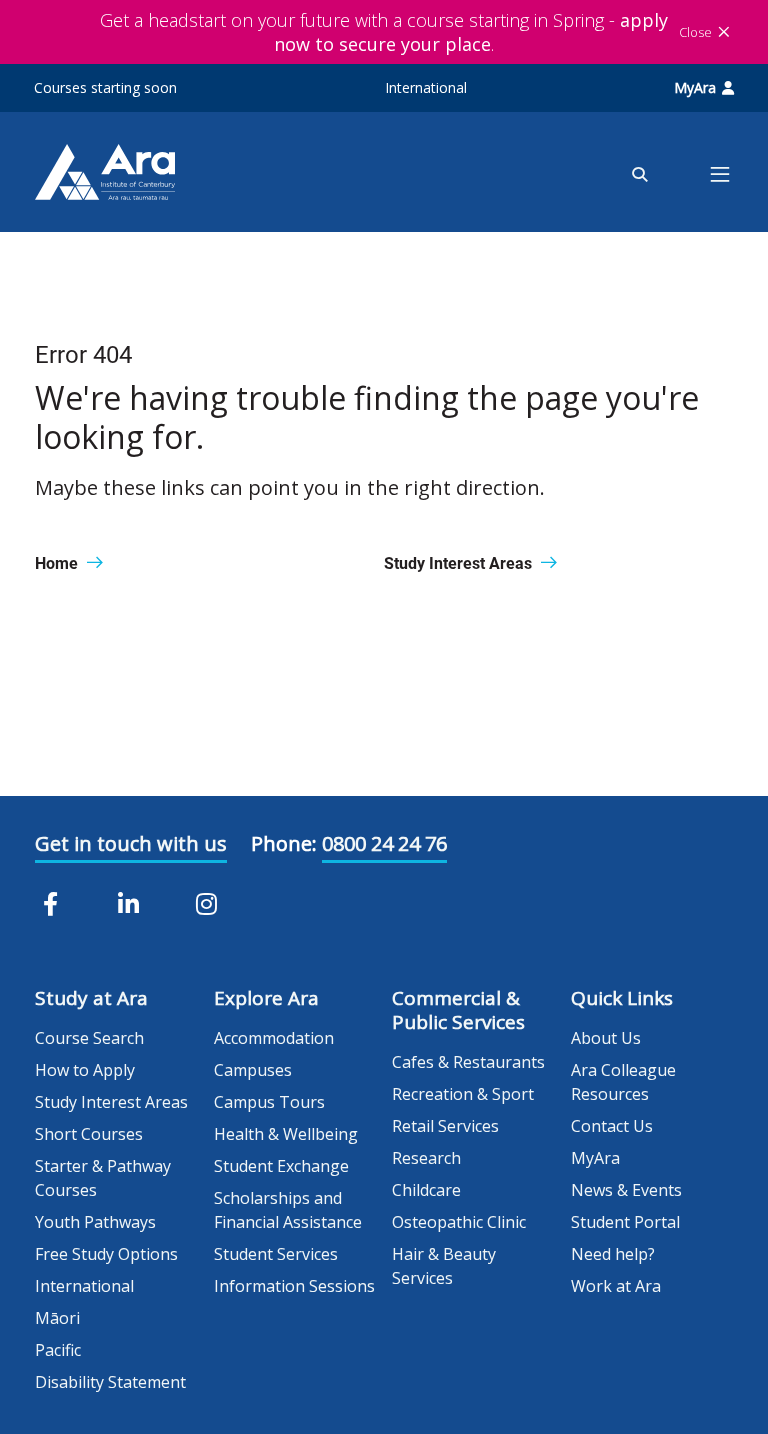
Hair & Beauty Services (444, 1266)
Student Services (276, 1254)
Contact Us (612, 1126)
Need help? (613, 1254)
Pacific (58, 1350)
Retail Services (445, 1126)
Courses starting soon (105, 87)
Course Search (89, 1038)
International (426, 87)
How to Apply (85, 1070)
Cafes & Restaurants (468, 1062)
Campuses (253, 1070)
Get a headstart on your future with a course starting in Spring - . (384, 32)
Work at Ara (616, 1286)
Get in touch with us (131, 843)
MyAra (695, 87)
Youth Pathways (95, 1222)
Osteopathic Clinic (459, 1222)
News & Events (626, 1190)
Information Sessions (294, 1286)
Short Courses (89, 1134)
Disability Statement (110, 1382)
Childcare (426, 1190)
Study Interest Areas (111, 1102)
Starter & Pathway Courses (103, 1178)
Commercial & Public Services (458, 1010)
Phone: (284, 843)
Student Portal (625, 1222)
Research (426, 1158)
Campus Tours (269, 1102)
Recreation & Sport (463, 1094)
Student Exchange (281, 1166)
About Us (606, 1038)
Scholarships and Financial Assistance (288, 1210)
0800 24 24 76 (384, 843)
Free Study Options (106, 1254)
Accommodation (274, 1038)
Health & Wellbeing (286, 1134)
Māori (57, 1318)
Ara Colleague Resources (623, 1082)
